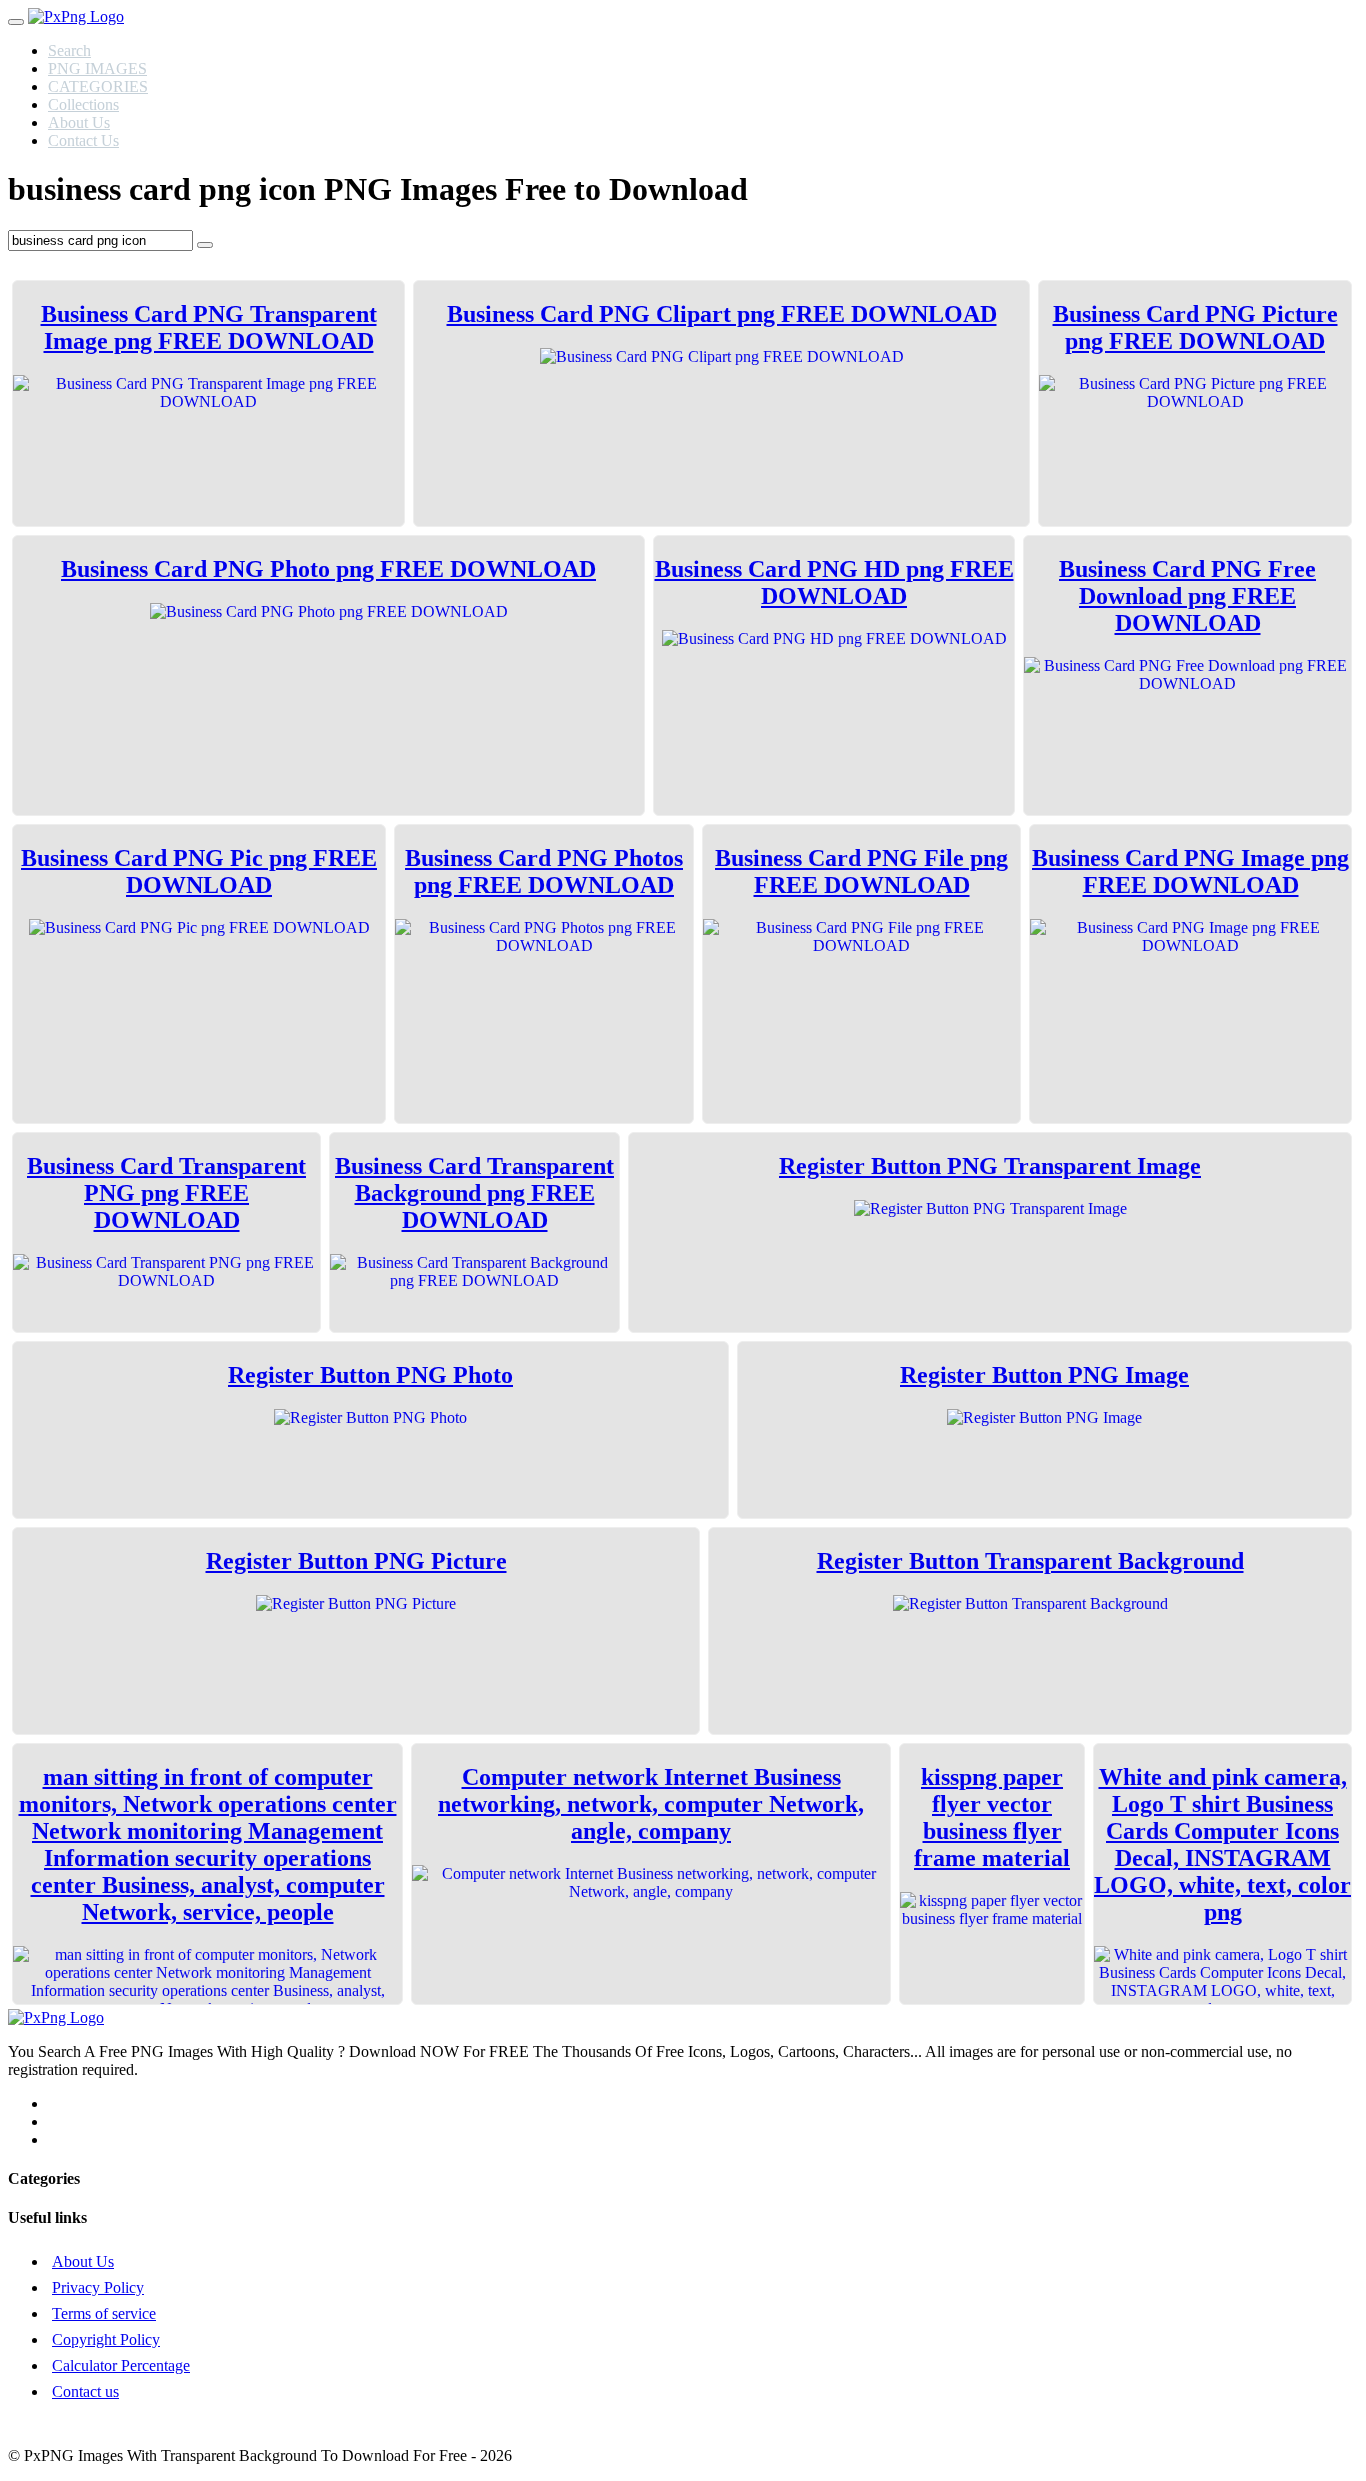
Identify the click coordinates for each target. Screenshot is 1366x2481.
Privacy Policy (98, 2287)
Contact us (85, 2391)
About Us (79, 122)
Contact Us (83, 140)
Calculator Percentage (121, 2365)
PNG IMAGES (97, 68)
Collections (83, 104)
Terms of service (104, 2313)
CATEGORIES (98, 86)
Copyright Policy (106, 2339)
